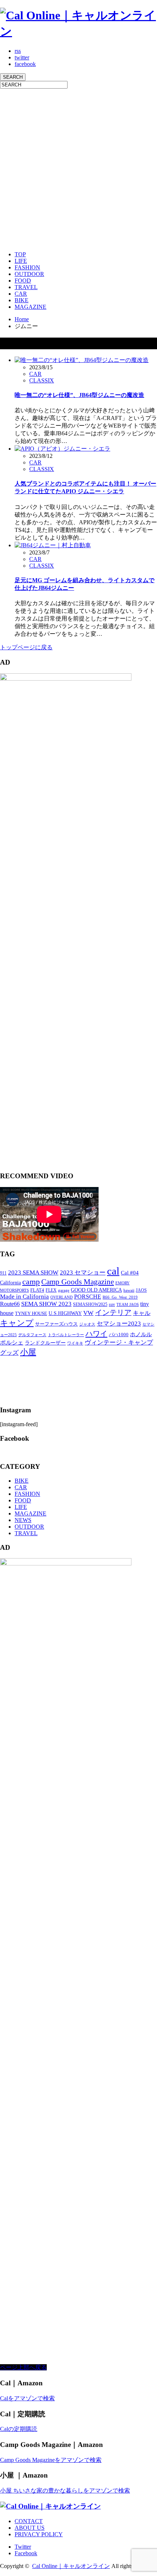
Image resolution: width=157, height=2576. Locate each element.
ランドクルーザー (45, 1343)
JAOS (141, 1290)
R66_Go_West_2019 (120, 1297)
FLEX (51, 1290)
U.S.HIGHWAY (65, 1313)
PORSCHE (88, 1297)
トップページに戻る (26, 647)
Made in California (24, 1297)
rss (18, 51)
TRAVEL (26, 287)
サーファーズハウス (56, 1324)
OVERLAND (62, 1297)
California (10, 1283)
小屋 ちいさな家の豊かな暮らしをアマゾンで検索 (65, 2491)
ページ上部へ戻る (23, 2367)
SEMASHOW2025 (90, 1304)
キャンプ (17, 1323)
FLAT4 (37, 1290)
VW (88, 1313)
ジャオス (87, 1324)
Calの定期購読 (19, 2429)
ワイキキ (75, 1343)
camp (31, 1282)
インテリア (113, 1313)
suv (112, 1304)
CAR (21, 294)
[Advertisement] (78, 167)
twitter (22, 57)
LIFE (21, 261)
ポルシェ (12, 1343)
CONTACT (29, 2521)
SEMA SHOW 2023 (46, 1304)
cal (113, 1271)
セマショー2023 (119, 1324)
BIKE (22, 300)
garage (64, 1290)
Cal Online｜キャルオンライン (71, 2566)
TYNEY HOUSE (31, 1313)
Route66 (10, 1304)
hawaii (129, 1290)
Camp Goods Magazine (78, 1282)
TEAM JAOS (128, 1305)
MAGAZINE (30, 307)
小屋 (28, 1352)
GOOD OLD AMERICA (96, 1290)
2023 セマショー (83, 1273)
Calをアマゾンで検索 (27, 2398)
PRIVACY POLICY (39, 2534)
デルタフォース (32, 1335)
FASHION (27, 267)
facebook (25, 64)
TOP (20, 254)
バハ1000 (119, 1334)
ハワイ (96, 1334)
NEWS (23, 1520)
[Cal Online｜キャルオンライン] (78, 31)
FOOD (23, 281)
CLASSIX (42, 380)
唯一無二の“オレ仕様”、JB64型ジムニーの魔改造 (79, 395)
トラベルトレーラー (66, 1335)
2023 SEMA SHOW (33, 1273)
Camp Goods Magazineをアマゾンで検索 (51, 2460)
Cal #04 (130, 1273)
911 (3, 1273)
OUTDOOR (29, 274)
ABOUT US (30, 2528)
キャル (142, 1313)
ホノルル (141, 1334)
